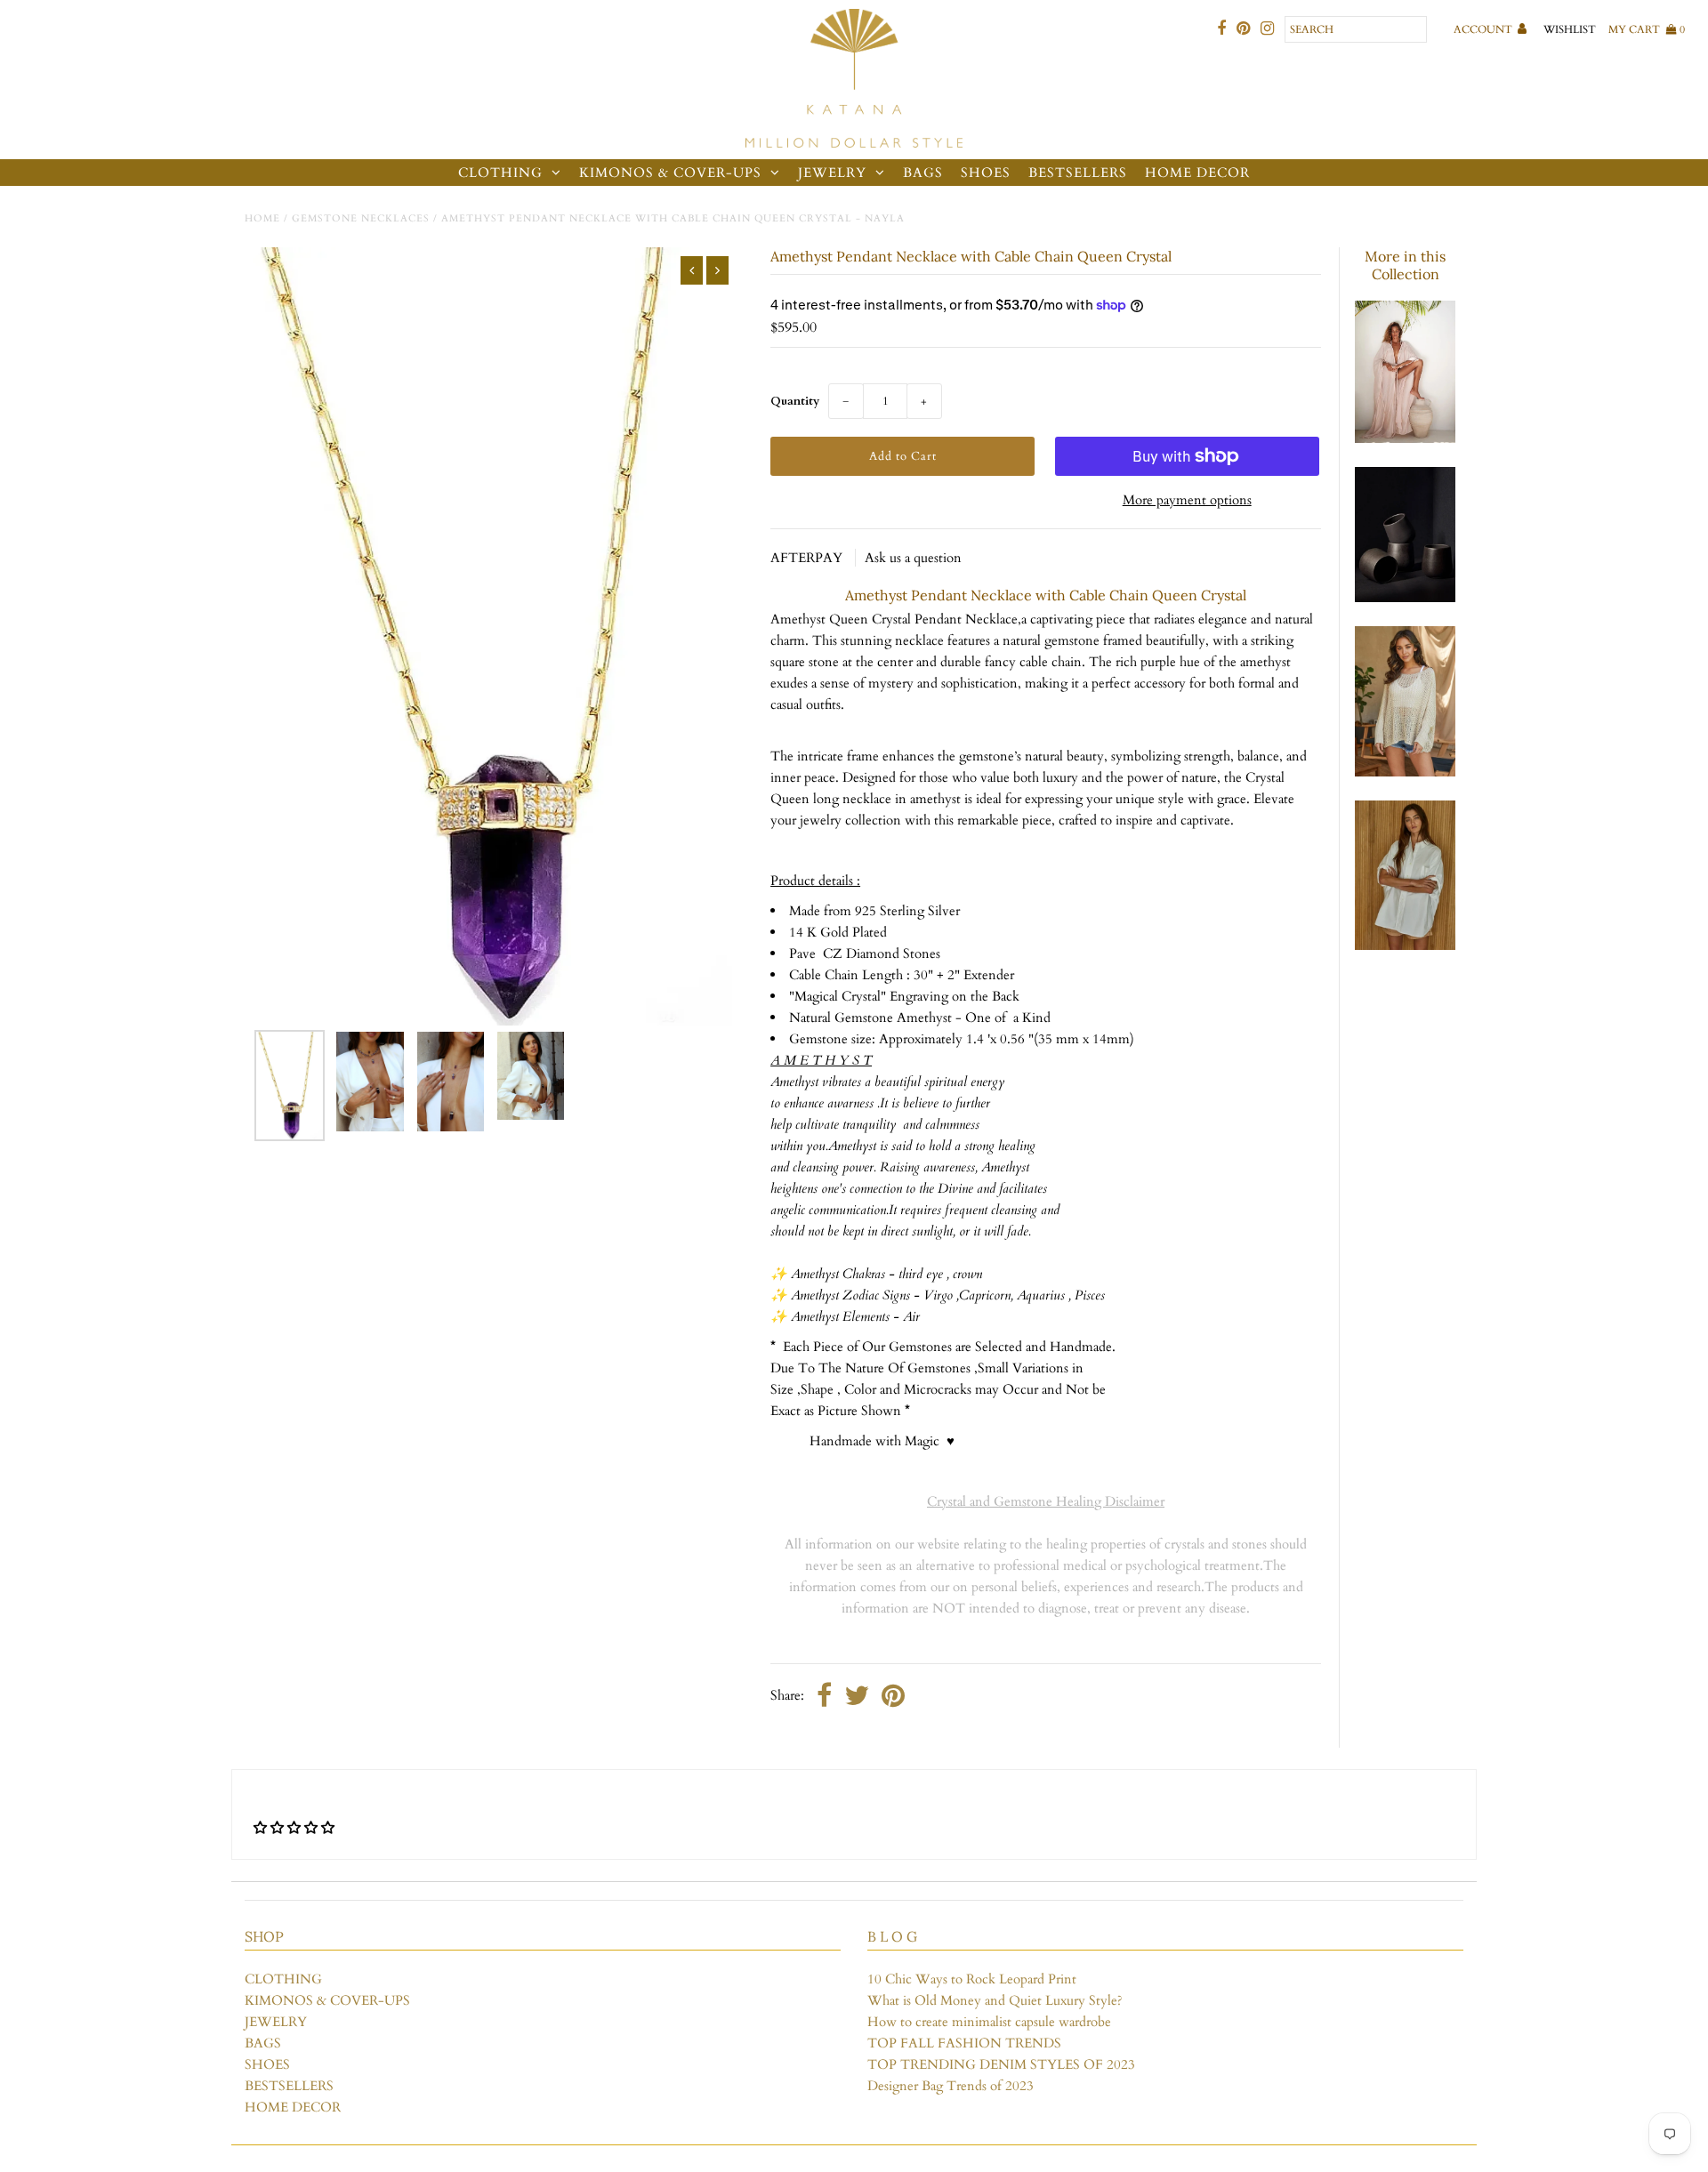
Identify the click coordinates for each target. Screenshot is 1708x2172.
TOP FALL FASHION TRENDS (964, 2043)
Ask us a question (913, 558)
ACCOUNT (1484, 29)
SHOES (986, 173)
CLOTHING (500, 173)
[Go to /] (854, 80)
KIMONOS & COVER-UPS (670, 173)
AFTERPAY (808, 558)
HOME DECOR (1197, 173)
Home (262, 218)
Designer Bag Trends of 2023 (951, 2086)
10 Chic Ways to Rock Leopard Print (972, 1979)
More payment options (1187, 500)
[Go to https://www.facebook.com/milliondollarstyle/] (1221, 29)
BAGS (923, 173)
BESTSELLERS (1078, 173)
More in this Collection (1405, 265)
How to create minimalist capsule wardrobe (989, 2022)
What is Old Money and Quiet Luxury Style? (995, 2000)
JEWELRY (832, 173)
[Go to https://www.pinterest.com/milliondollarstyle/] (1243, 29)
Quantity (795, 401)
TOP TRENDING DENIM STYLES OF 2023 (1001, 2064)
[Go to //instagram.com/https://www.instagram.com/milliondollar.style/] (1267, 29)
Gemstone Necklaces (361, 218)
